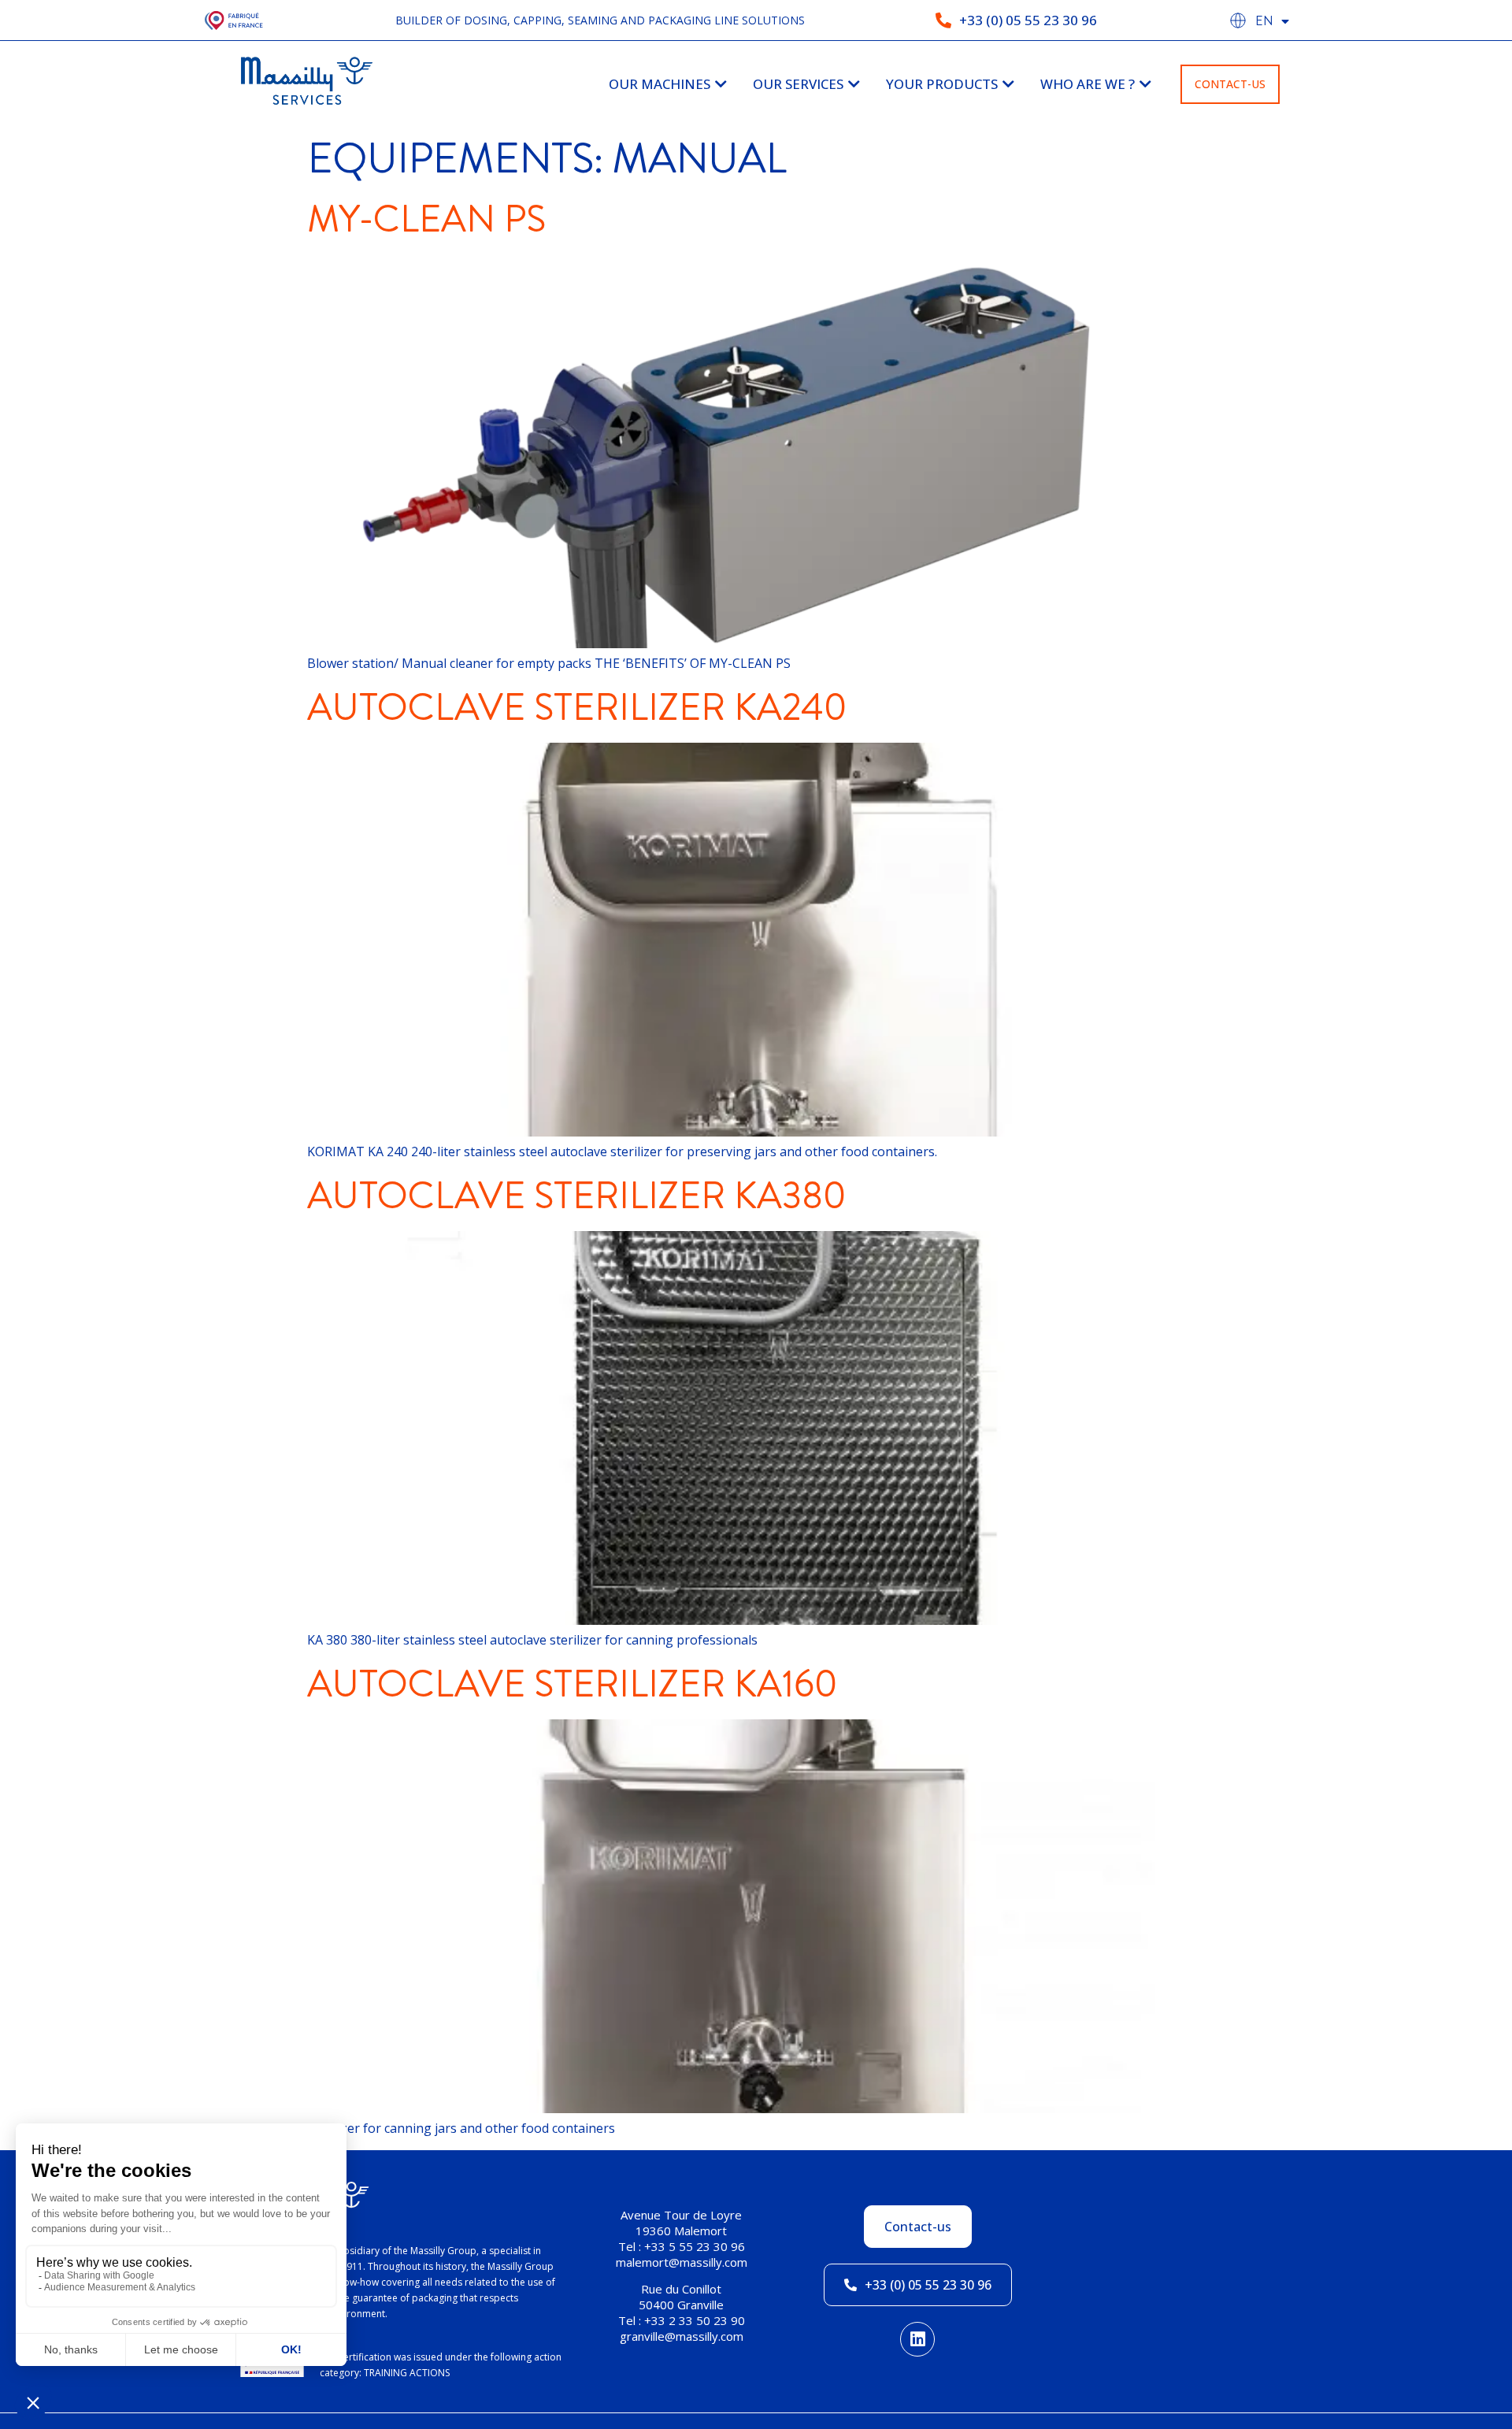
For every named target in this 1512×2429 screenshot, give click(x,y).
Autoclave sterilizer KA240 (577, 707)
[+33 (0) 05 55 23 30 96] (943, 20)
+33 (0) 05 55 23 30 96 (1028, 20)
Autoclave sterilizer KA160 (573, 1684)
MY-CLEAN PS (426, 219)
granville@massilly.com (682, 2336)
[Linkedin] (917, 2339)
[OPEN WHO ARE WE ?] (1145, 84)
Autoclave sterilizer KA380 (577, 1196)
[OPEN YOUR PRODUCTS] (1008, 84)
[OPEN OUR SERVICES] (854, 84)
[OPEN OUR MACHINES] (721, 84)
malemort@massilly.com (682, 2262)
